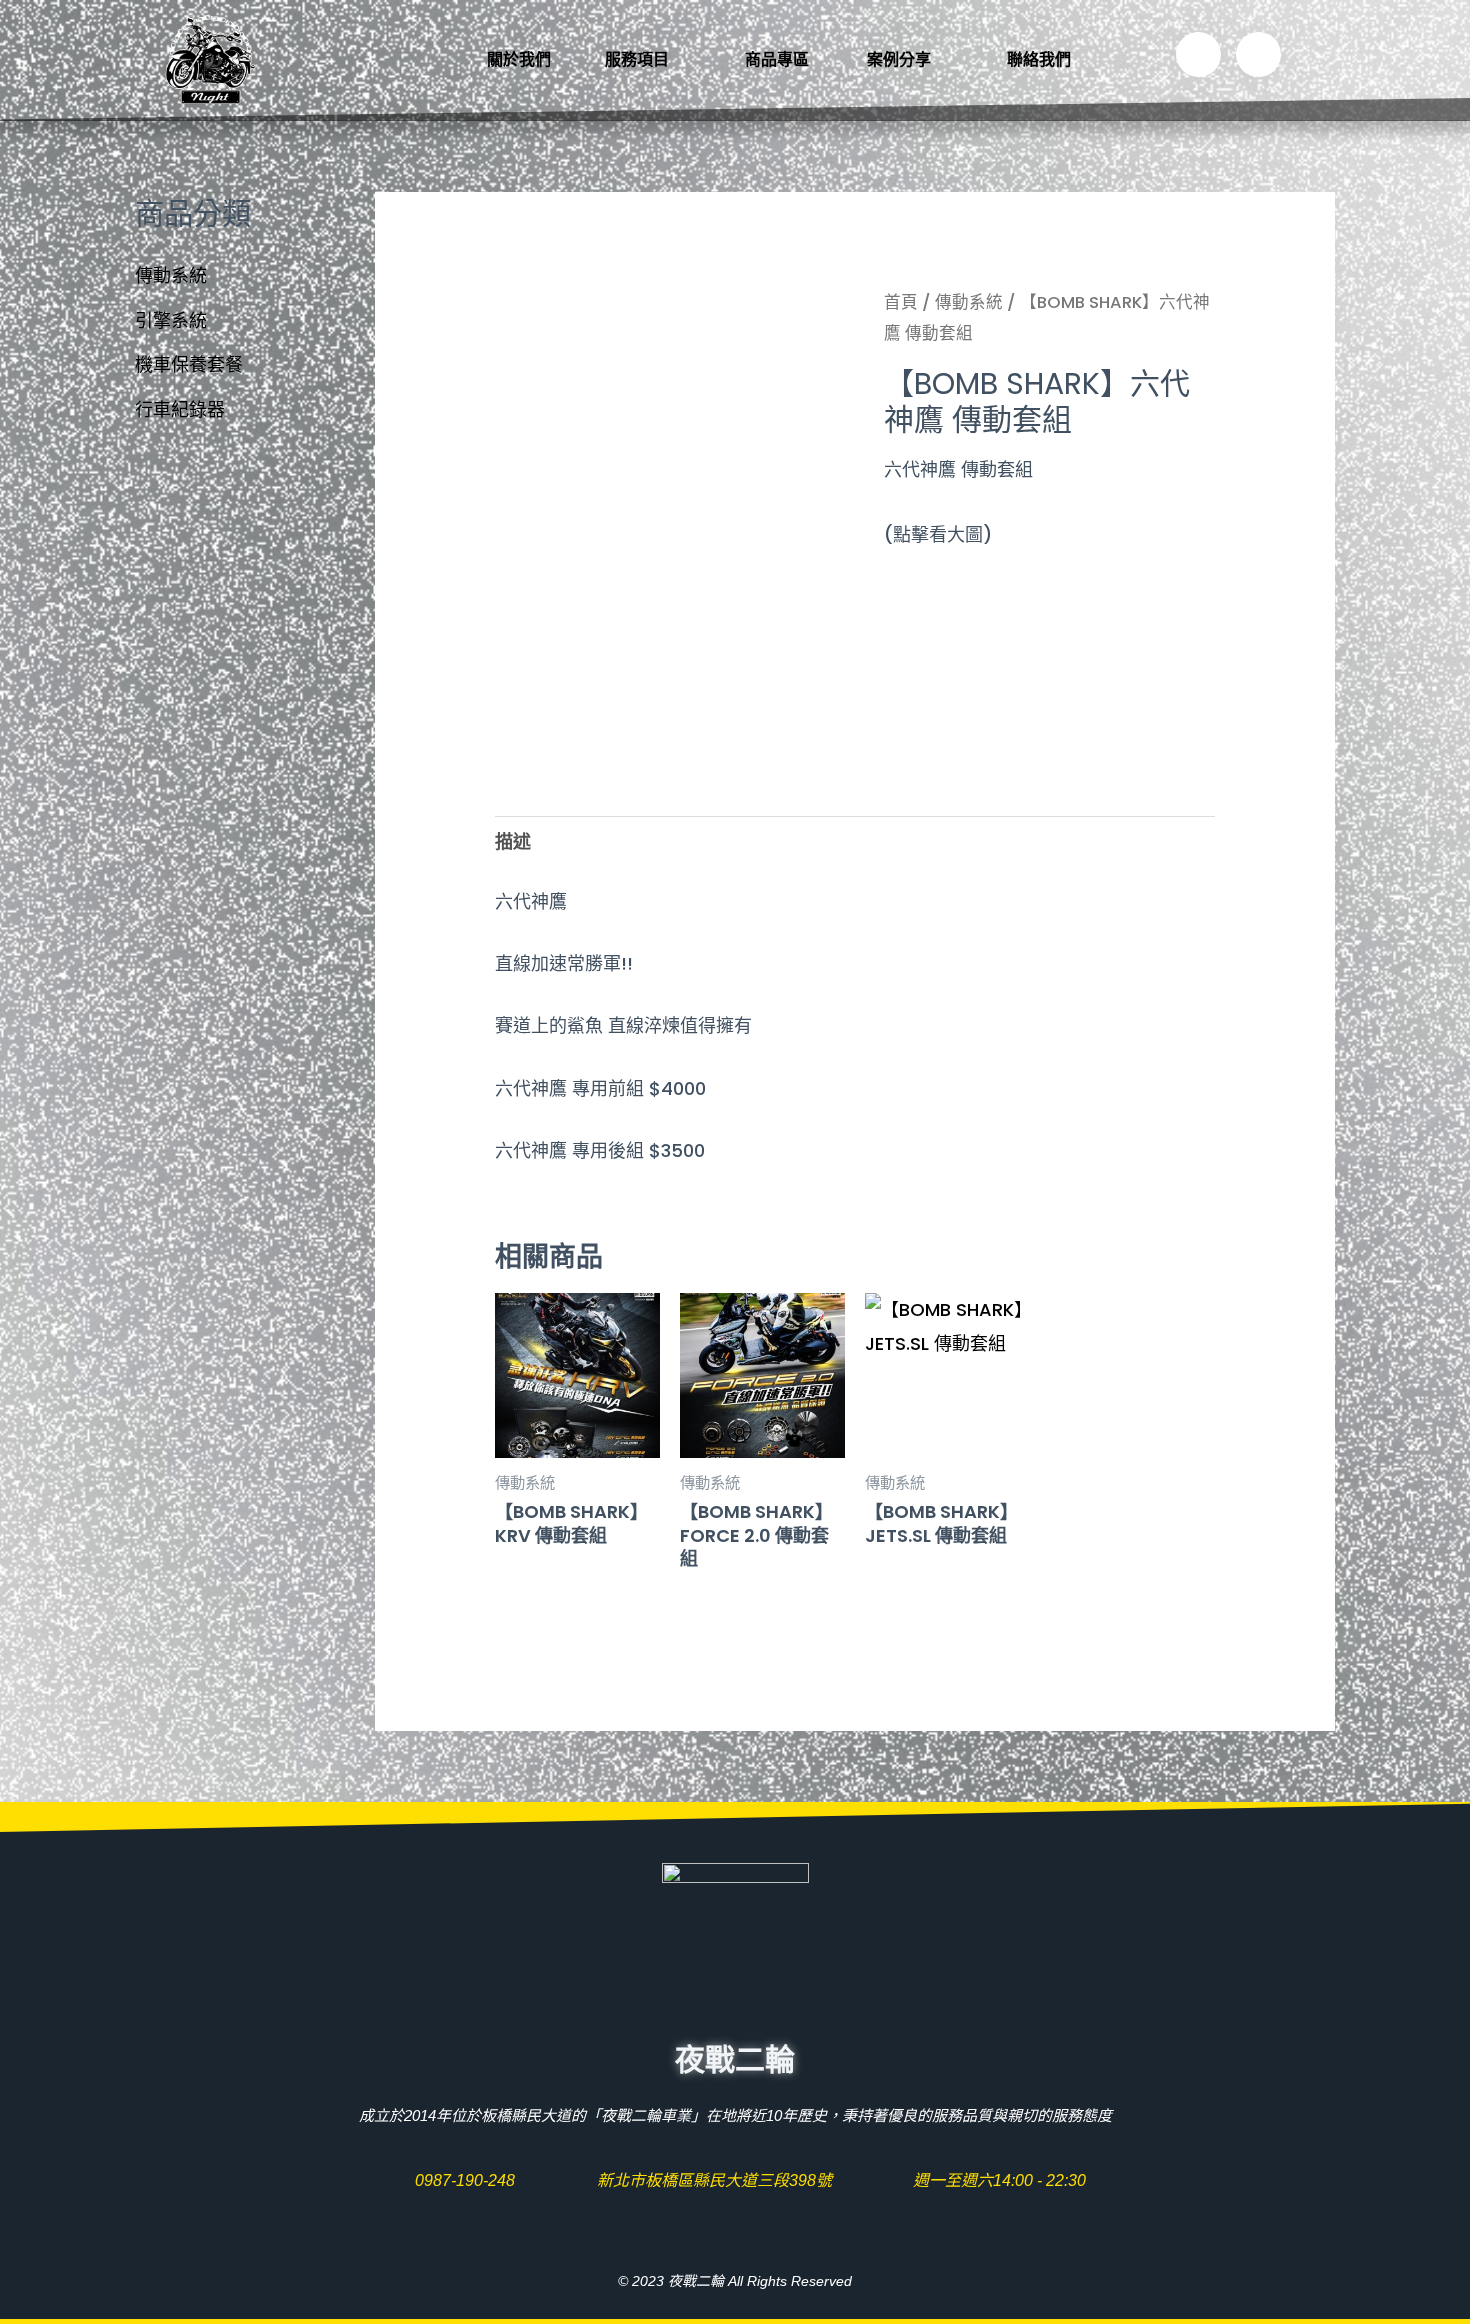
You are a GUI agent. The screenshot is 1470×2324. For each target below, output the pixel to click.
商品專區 (779, 59)
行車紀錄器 (180, 409)
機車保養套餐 (189, 364)
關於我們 (519, 59)
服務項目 (637, 59)
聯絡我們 (1039, 59)
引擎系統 (171, 320)
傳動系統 (171, 275)
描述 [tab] (513, 841)
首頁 (901, 302)
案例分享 (899, 59)
